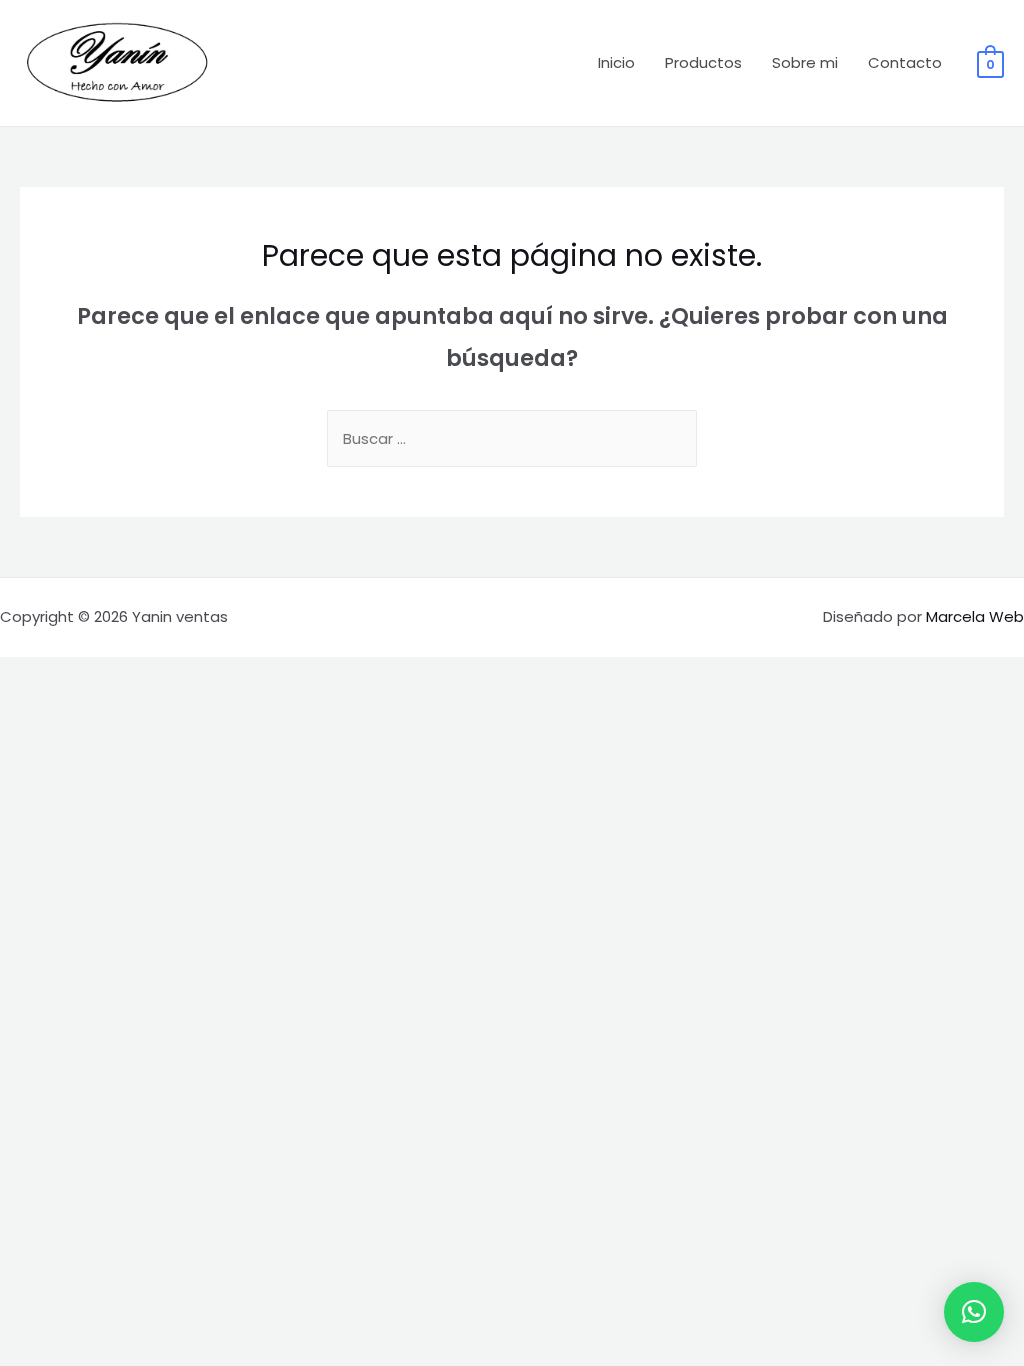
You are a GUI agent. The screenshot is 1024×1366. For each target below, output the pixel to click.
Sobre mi (805, 62)
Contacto (905, 62)
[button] (974, 1312)
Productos (703, 62)
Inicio (616, 62)
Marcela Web (975, 616)
